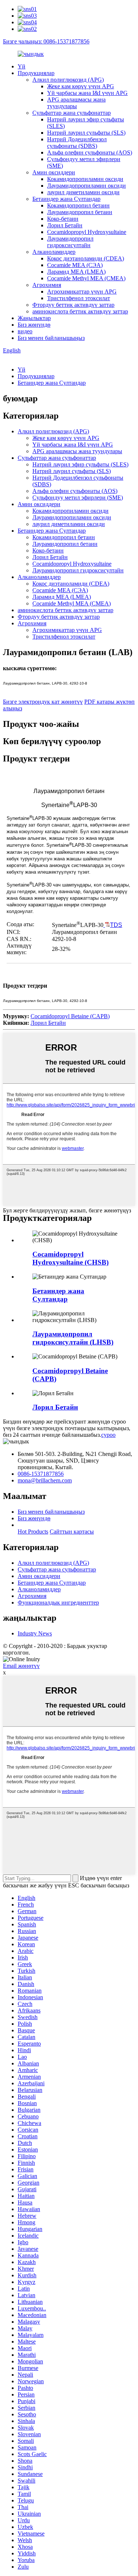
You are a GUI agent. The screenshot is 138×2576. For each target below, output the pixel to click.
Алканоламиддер (54, 252)
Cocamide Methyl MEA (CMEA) (86, 278)
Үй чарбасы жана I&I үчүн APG (87, 93)
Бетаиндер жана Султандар (66, 199)
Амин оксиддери (54, 172)
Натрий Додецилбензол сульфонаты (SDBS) (77, 143)
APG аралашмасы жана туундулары (76, 103)
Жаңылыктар (34, 318)
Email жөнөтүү (21, 1666)
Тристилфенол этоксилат (79, 298)
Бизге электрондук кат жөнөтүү (43, 702)
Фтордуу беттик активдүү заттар (73, 305)
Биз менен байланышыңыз (51, 338)
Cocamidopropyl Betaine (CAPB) (70, 1016)
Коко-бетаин (63, 219)
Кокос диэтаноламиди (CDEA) (86, 258)
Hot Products (33, 1532)
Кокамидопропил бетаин (78, 205)
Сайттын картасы (72, 1532)
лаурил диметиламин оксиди (83, 192)
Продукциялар (36, 73)
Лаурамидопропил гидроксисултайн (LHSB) (73, 1338)
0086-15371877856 (41, 1474)
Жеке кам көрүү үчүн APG (81, 86)
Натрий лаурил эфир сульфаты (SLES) (80, 464)
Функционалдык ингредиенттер (58, 1603)
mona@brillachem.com (45, 1480)
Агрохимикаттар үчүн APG (82, 292)
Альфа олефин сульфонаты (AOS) (90, 152)
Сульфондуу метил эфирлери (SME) (78, 498)
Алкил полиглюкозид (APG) (68, 80)
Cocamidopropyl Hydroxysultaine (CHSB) (70, 1258)
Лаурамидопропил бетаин (80, 212)
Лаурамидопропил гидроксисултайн (70, 242)
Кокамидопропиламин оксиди (85, 179)
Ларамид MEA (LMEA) (76, 272)
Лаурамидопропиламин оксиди (86, 186)
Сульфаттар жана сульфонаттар (72, 113)
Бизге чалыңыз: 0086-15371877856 (46, 41)
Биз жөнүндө (34, 325)
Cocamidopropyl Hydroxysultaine (87, 232)
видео (25, 331)
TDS (116, 925)
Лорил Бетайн (65, 225)
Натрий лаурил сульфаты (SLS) (86, 133)
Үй (22, 66)
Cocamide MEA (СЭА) (75, 265)
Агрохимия (47, 285)
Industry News (35, 1633)
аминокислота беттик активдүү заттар (80, 311)
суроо (108, 1435)
